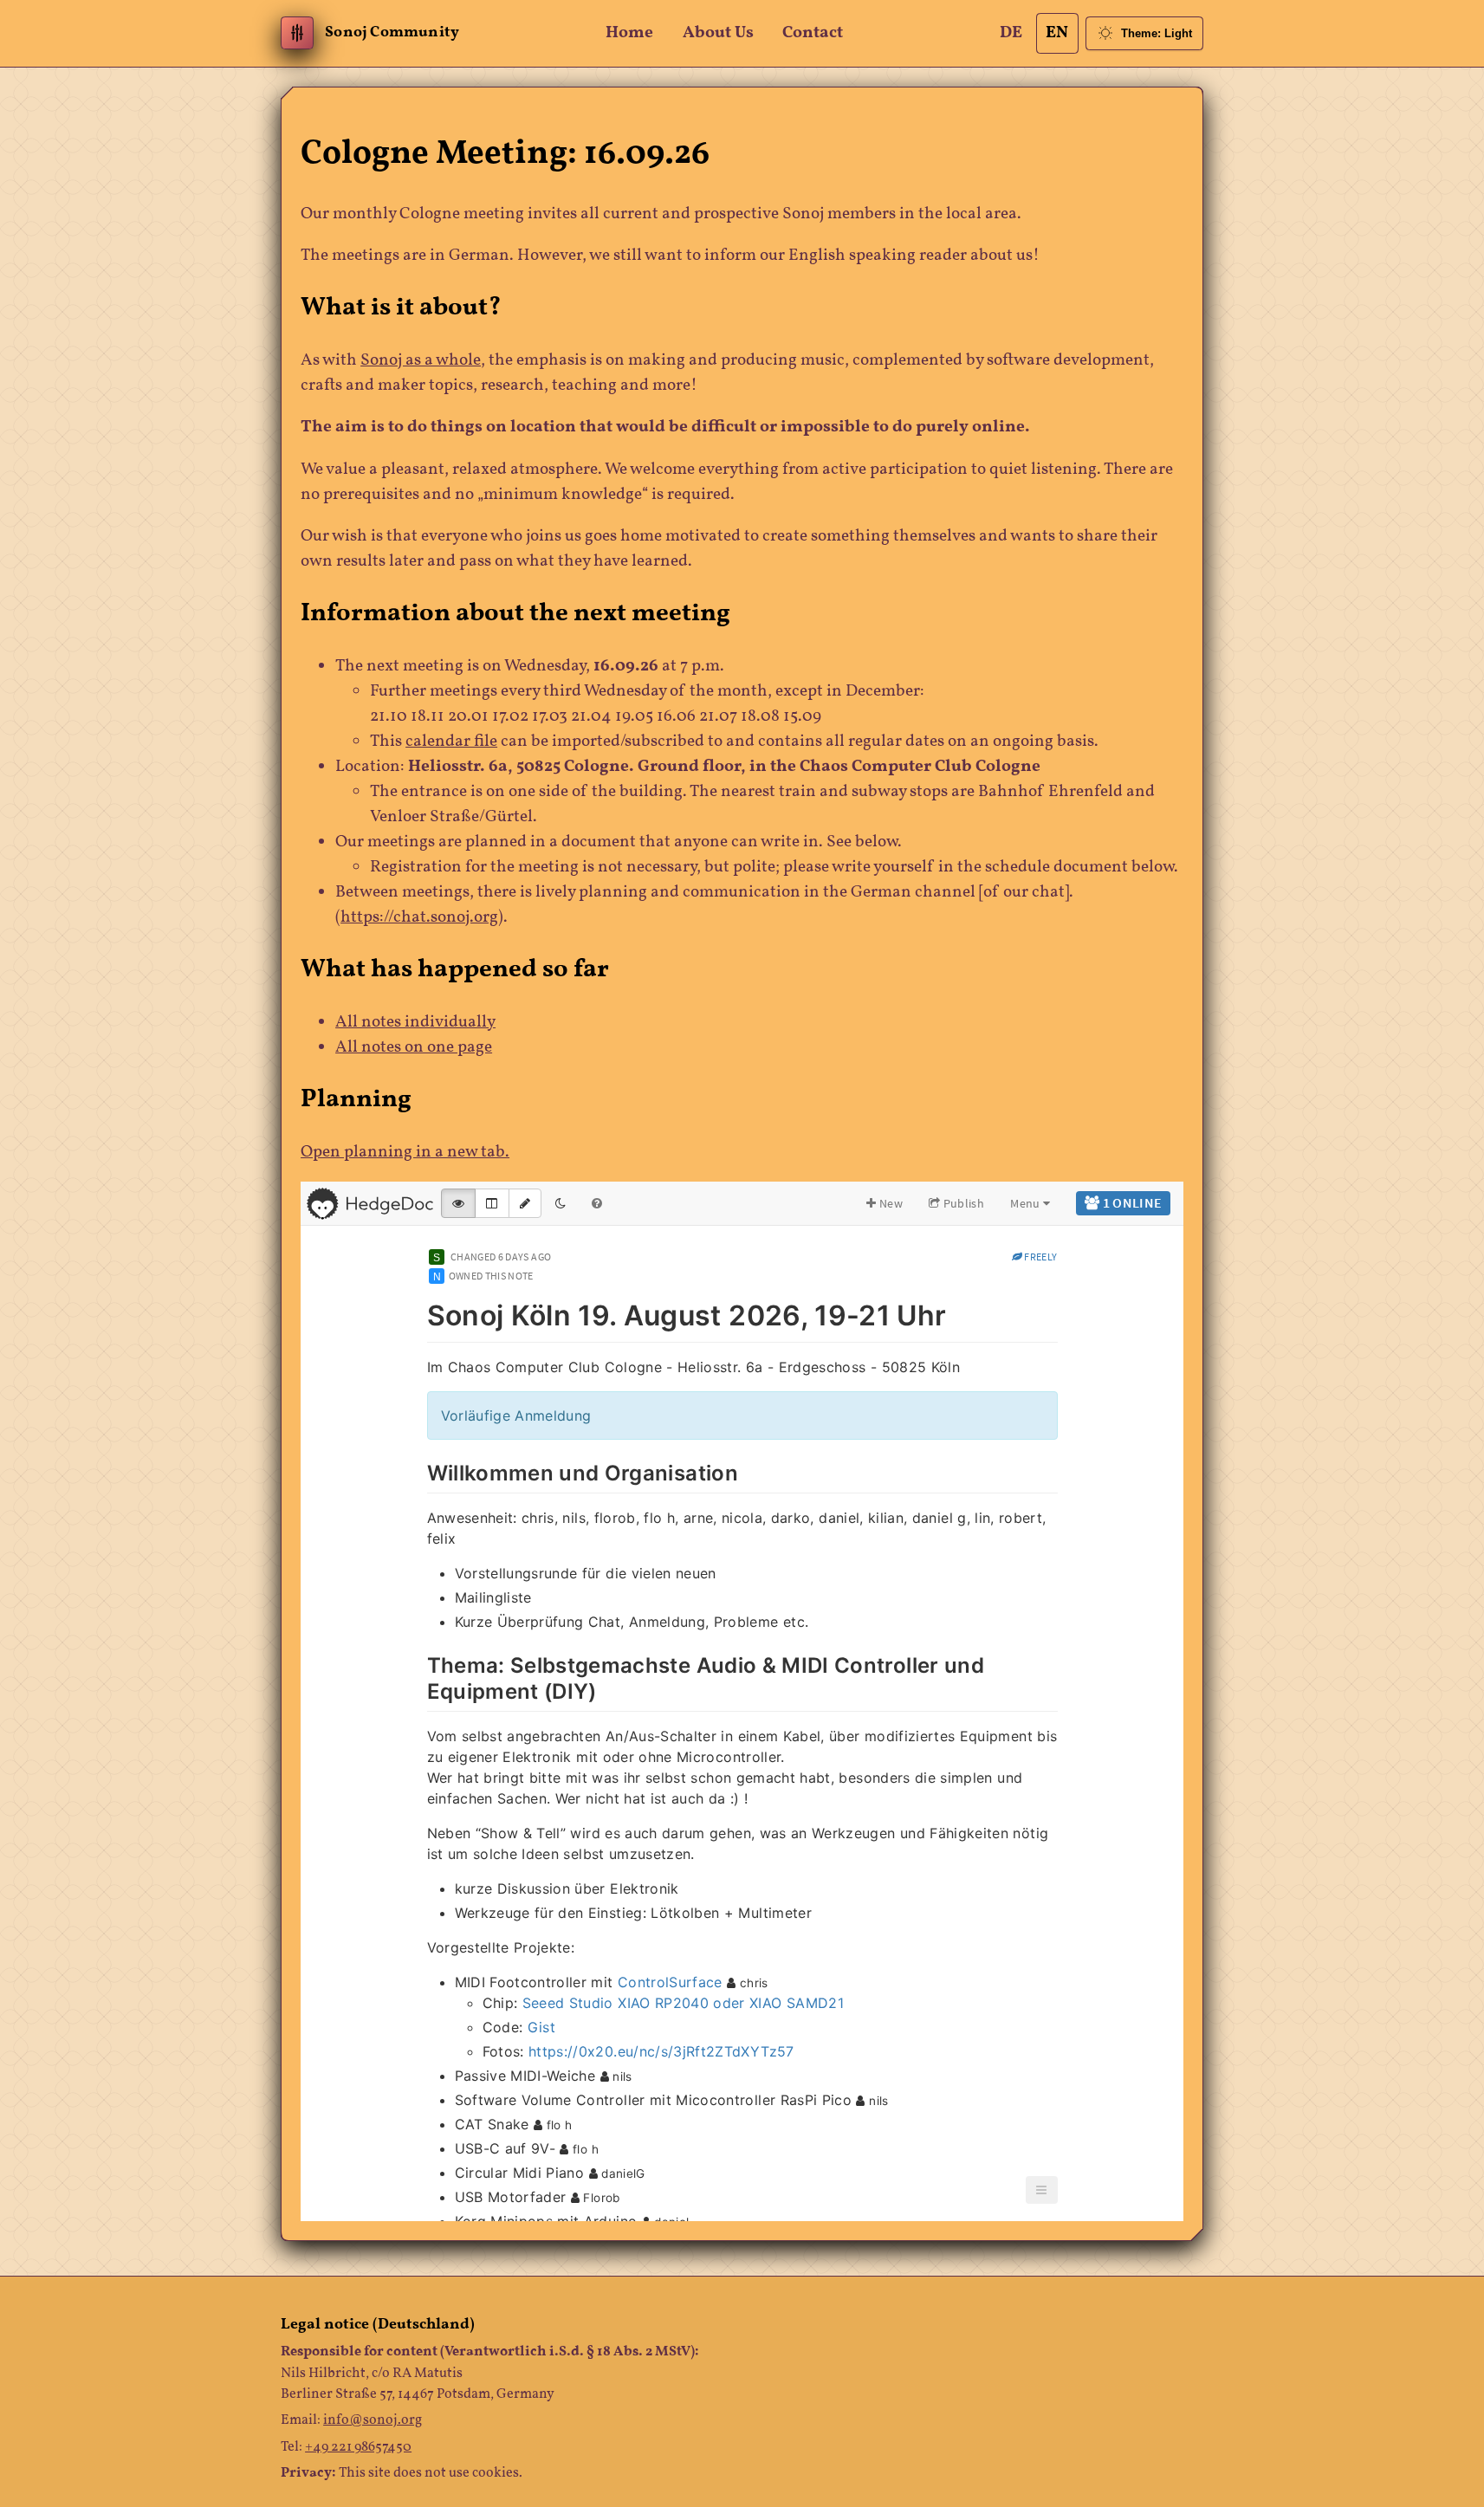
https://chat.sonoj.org (419, 918)
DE (1011, 33)
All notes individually (415, 1023)
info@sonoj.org (373, 2420)
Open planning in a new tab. (405, 1153)
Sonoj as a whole (421, 361)
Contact (813, 33)
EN (1057, 33)
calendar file (451, 742)
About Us (718, 33)
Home (629, 33)
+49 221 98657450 (358, 2447)
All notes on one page (414, 1048)
